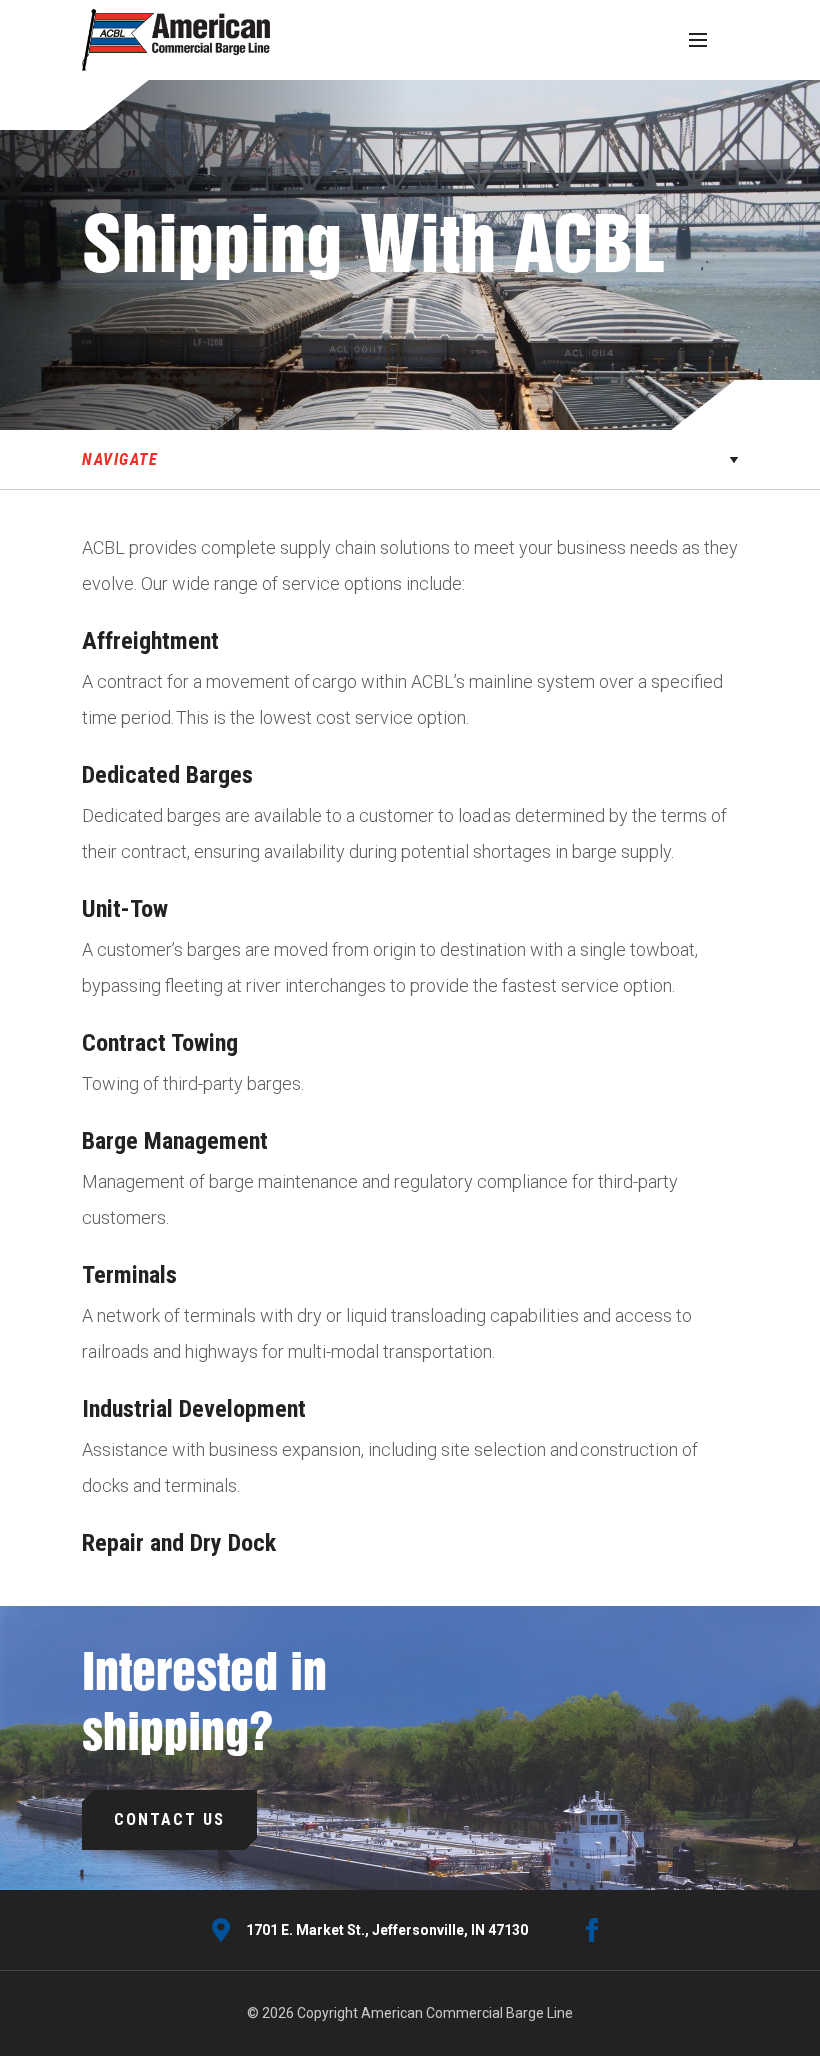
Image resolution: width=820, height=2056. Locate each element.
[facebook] (592, 1930)
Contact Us (169, 1819)
